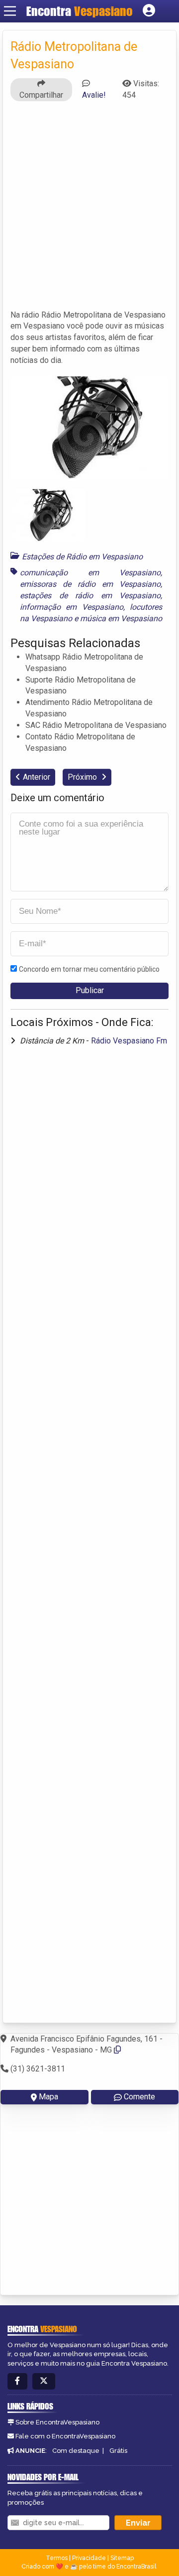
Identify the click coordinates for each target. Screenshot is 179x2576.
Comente (139, 2097)
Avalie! (94, 95)
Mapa (48, 2097)
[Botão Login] (149, 11)
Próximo (83, 777)
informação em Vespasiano (72, 607)
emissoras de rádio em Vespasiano (90, 584)
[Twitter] (44, 2381)
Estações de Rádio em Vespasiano (82, 557)
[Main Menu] (10, 11)
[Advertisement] (89, 210)
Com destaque (76, 2451)
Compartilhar (41, 95)
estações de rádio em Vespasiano (90, 596)
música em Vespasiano (121, 618)
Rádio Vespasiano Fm (129, 1041)
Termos (57, 2558)
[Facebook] (17, 2381)
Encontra (80, 11)
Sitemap (122, 2558)
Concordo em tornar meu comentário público (89, 969)
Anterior (37, 777)
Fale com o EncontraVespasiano (65, 2436)
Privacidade (89, 2558)
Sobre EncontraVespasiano (57, 2422)
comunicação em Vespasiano (90, 573)
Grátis (118, 2451)
